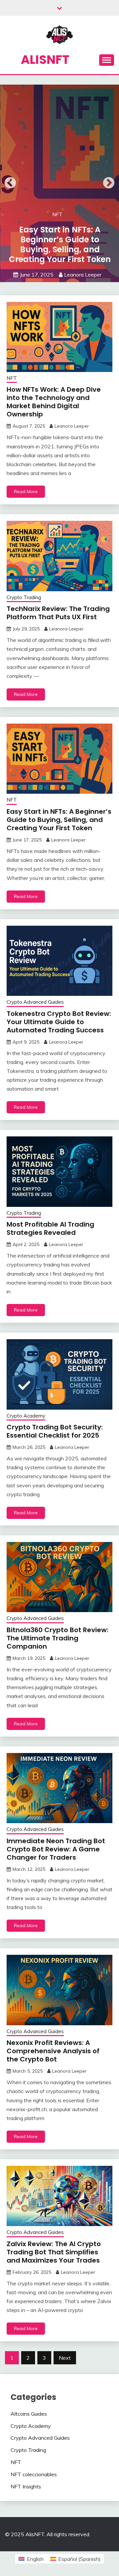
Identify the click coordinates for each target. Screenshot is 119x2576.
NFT (57, 214)
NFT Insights (26, 2486)
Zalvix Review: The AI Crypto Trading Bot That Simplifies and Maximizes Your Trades (54, 2252)
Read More (26, 491)
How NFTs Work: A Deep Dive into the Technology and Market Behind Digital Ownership (54, 402)
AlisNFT (45, 60)
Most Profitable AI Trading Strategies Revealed (50, 1228)
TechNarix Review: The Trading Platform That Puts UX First (58, 613)
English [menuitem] (35, 2559)
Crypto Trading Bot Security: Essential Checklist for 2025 (55, 1431)
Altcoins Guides (29, 2414)
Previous (10, 183)
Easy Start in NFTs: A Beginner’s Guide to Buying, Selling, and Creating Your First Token (59, 244)
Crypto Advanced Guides (35, 1002)
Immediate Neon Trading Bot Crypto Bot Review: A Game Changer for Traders (56, 1849)
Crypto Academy (26, 1416)
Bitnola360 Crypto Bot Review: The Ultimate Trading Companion (58, 1638)
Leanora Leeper (82, 275)
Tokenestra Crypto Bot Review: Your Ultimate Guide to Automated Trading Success (59, 1022)
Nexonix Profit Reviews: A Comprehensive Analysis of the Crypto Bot (53, 2051)
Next (109, 183)
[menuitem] (31, 2559)
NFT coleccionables (34, 2474)
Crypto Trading (24, 597)
